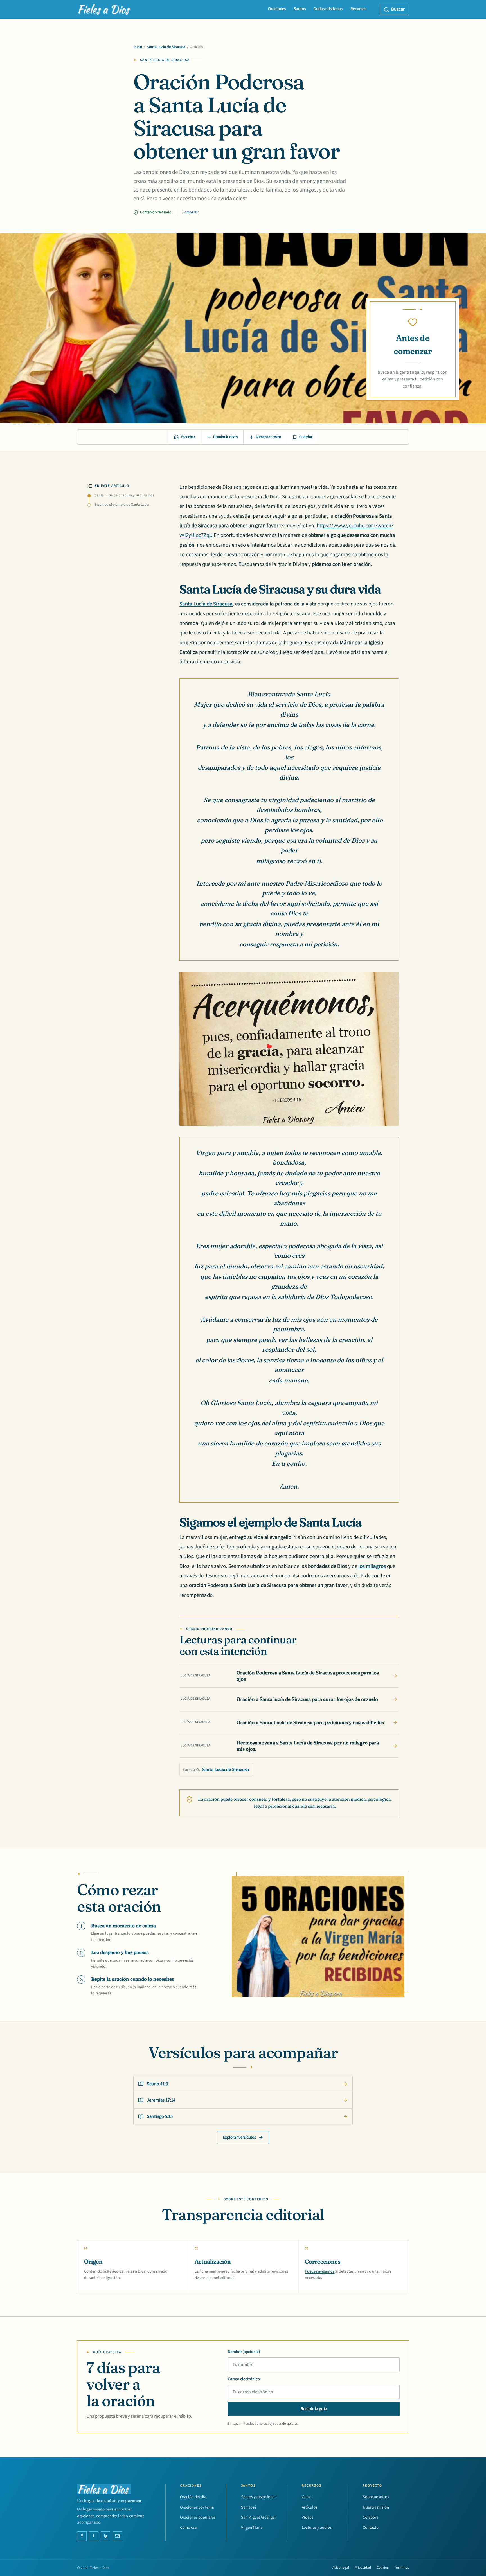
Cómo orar (189, 2527)
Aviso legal (341, 2568)
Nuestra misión (376, 2507)
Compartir (191, 212)
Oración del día (193, 2497)
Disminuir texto (225, 437)
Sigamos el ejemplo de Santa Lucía (122, 505)
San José (249, 2507)
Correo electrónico (244, 2379)
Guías (307, 2497)
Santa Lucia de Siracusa (166, 47)
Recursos (358, 9)
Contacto (371, 2527)
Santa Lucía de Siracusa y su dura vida (125, 495)
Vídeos (308, 2517)
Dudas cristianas (328, 9)
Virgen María (252, 2527)
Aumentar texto (268, 437)
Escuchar (188, 437)
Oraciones (277, 9)
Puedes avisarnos (320, 2271)
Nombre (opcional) (244, 2352)
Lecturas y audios (317, 2527)
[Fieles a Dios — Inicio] (104, 10)
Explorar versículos (239, 2137)
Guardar (306, 437)
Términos (402, 2568)
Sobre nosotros (376, 2497)
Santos (300, 9)
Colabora (371, 2517)
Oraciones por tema (197, 2507)
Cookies (383, 2568)
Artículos (310, 2507)
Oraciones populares (198, 2517)
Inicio (138, 47)
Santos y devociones (259, 2497)
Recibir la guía (314, 2409)
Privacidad (363, 2568)
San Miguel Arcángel (258, 2517)
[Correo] (117, 2536)
